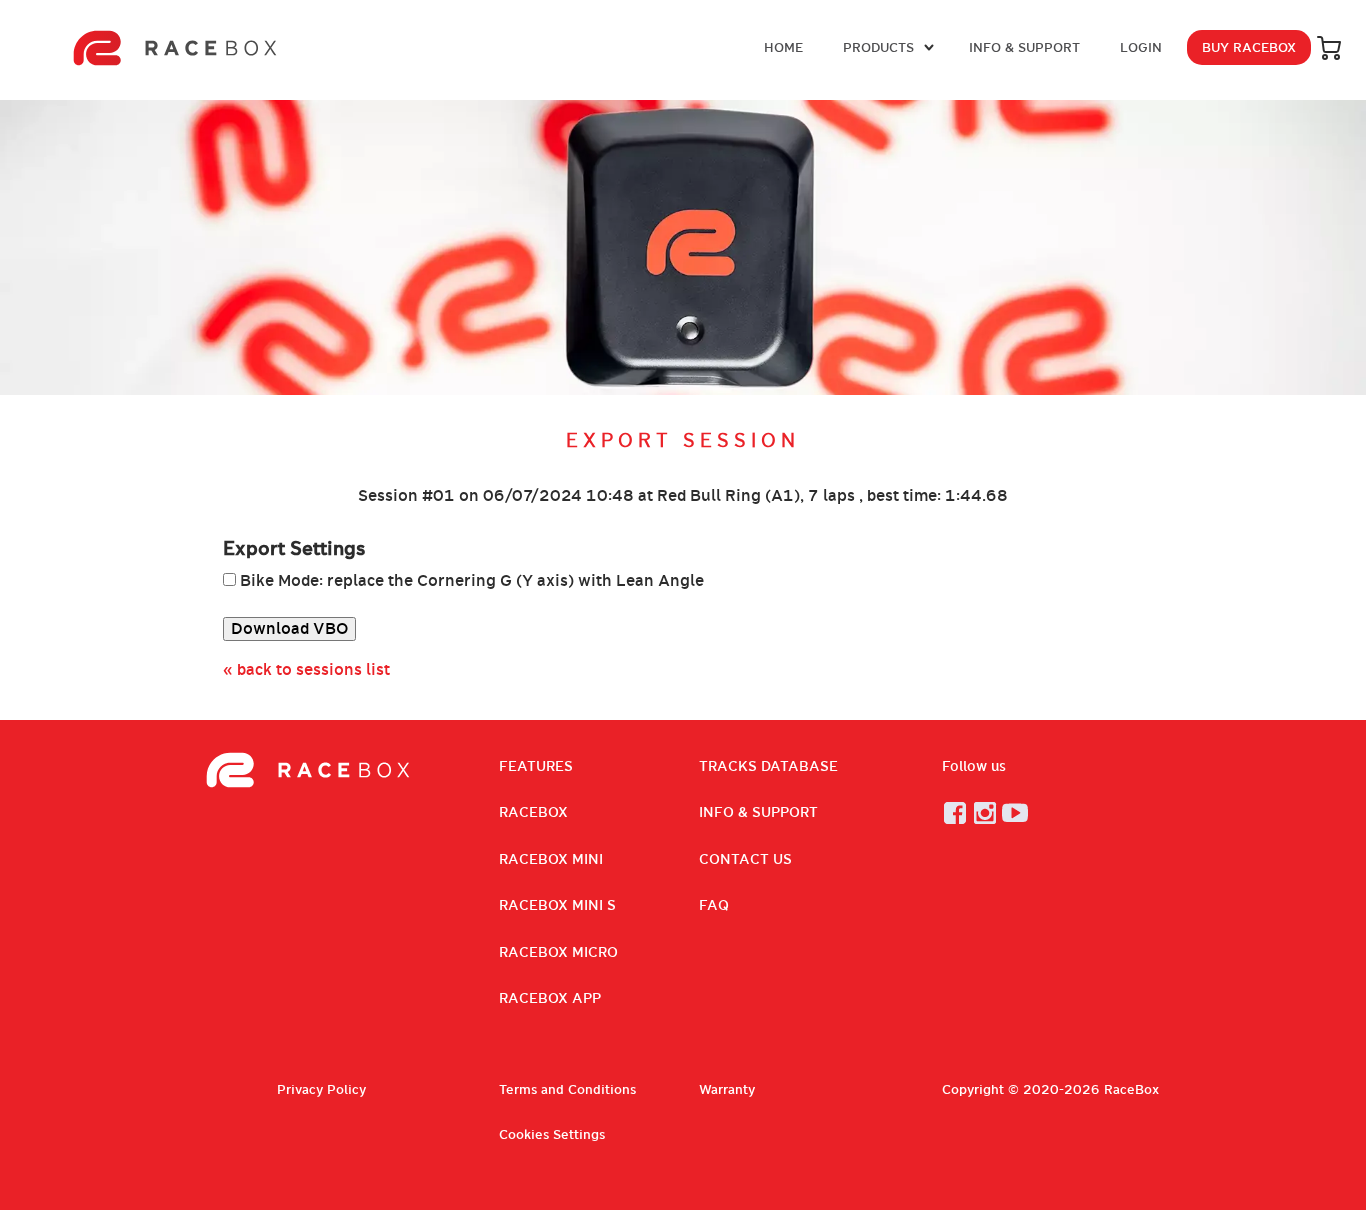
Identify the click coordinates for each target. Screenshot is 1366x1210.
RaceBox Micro (558, 952)
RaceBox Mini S (557, 905)
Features (536, 766)
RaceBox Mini (551, 859)
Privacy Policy (321, 1089)
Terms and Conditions (567, 1089)
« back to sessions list (306, 669)
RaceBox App (550, 998)
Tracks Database (768, 766)
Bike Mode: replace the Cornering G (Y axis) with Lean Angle (472, 581)
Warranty (727, 1089)
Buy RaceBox (1249, 47)
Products (878, 47)
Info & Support (1024, 47)
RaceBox (533, 812)
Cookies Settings (552, 1134)
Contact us (745, 859)
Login (1141, 47)
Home (783, 47)
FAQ (714, 905)
